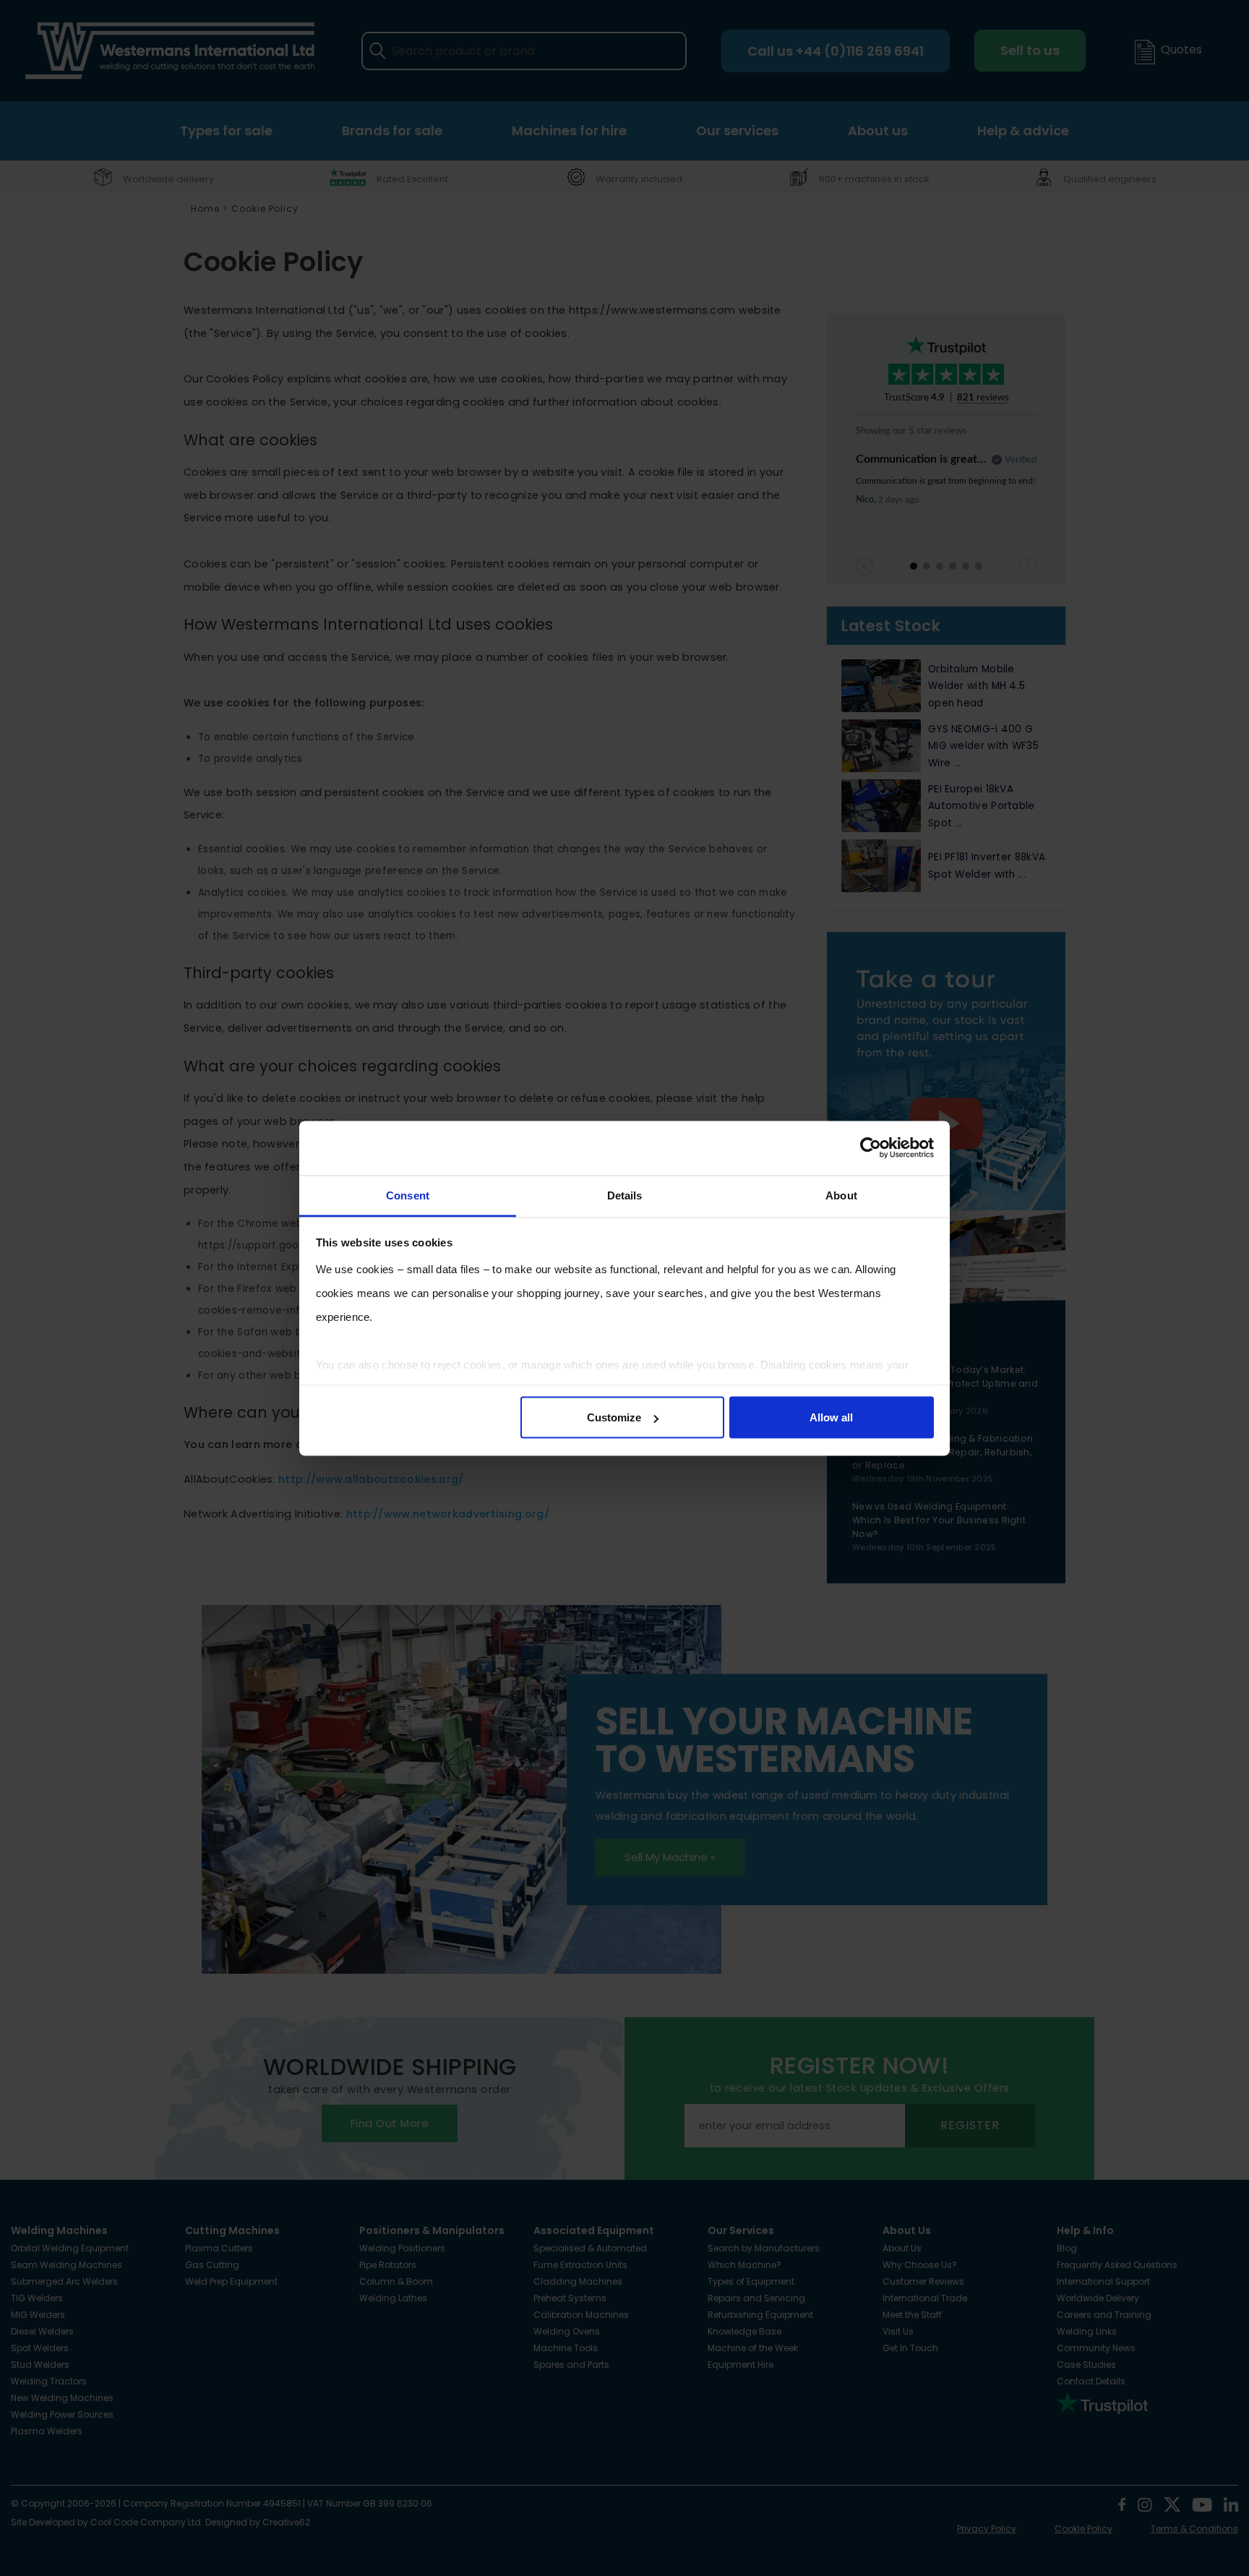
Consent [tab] (408, 1195)
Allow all (831, 1417)
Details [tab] (625, 1195)
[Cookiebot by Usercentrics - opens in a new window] (871, 1148)
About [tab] (841, 1195)
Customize (614, 1417)
